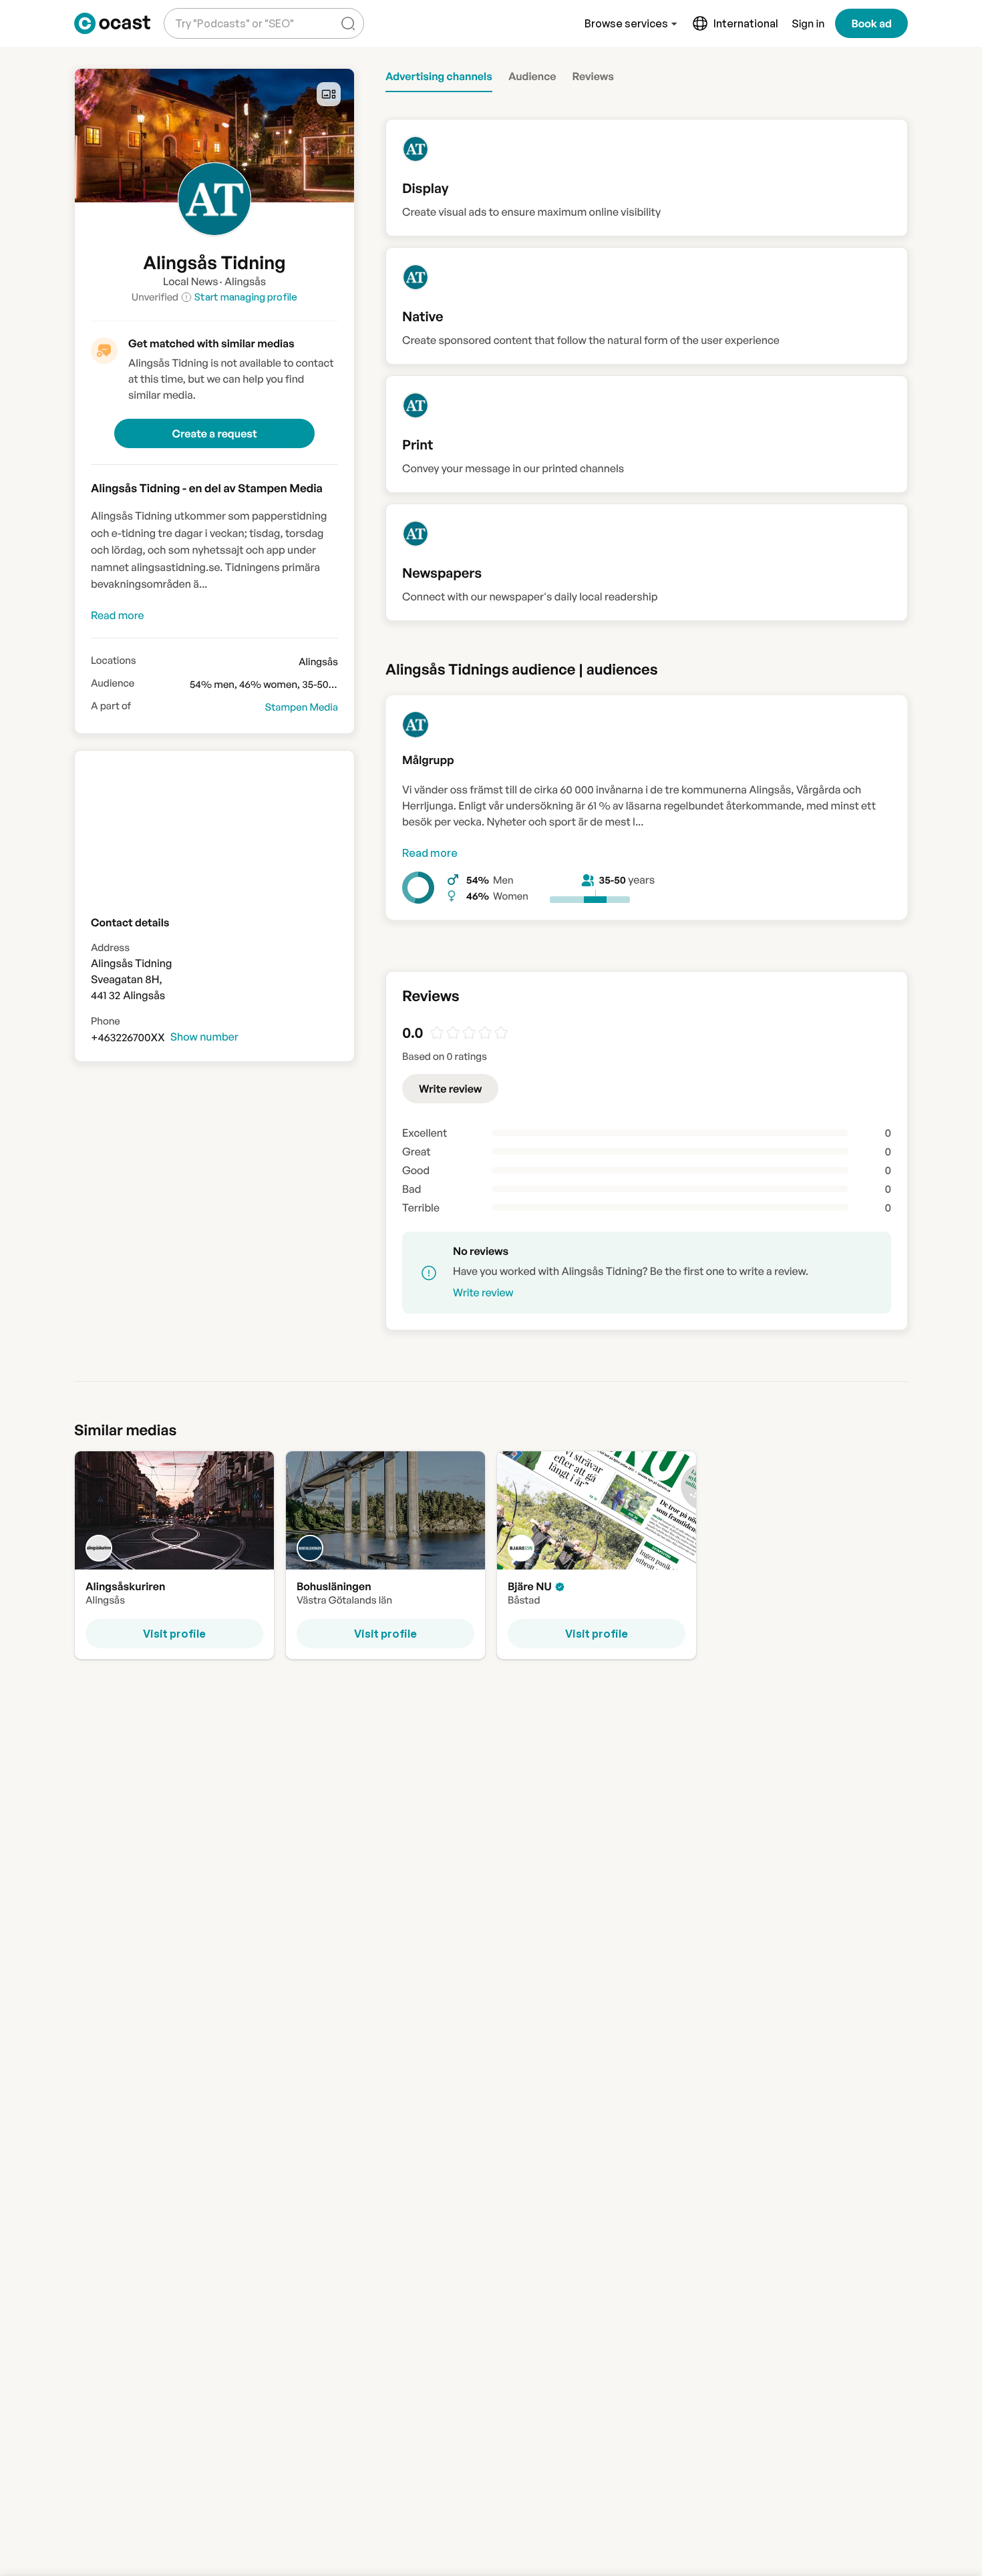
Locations (114, 661)
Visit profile (174, 1633)
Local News (191, 281)
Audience (113, 683)
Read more (430, 853)
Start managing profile (246, 297)
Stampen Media (302, 707)
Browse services (626, 23)
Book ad (871, 23)
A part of (111, 706)
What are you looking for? (232, 13)
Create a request (214, 433)
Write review (450, 1089)
